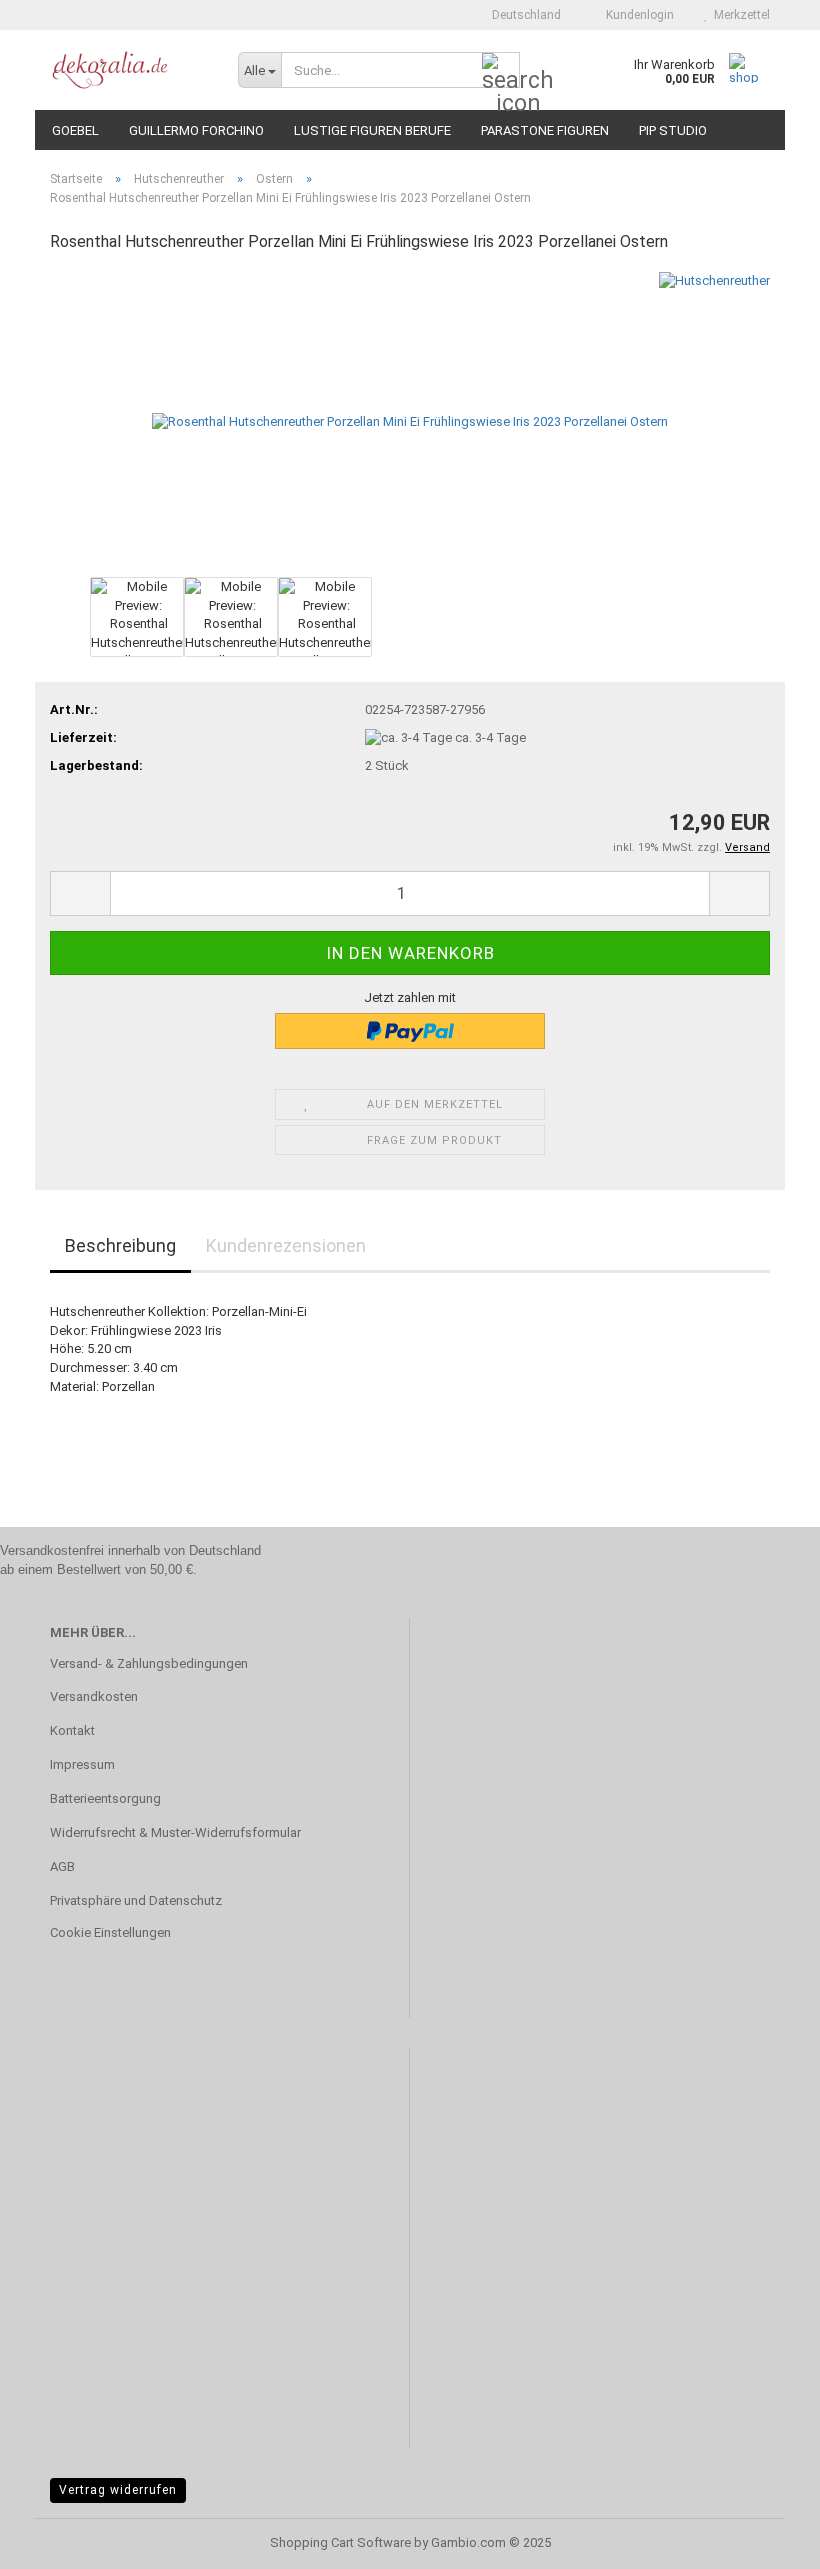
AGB (62, 1866)
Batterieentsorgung (105, 1798)
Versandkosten (94, 1696)
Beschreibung (120, 1245)
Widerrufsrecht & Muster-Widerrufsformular (175, 1832)
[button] (520, 15)
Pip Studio (673, 130)
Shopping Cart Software (340, 2542)
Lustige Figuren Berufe (372, 130)
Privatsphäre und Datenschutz (136, 1900)
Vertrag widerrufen (118, 2490)
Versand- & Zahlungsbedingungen (149, 1663)
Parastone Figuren (545, 130)
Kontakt (72, 1730)
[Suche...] (501, 71)
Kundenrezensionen (286, 1245)
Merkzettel (739, 15)
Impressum (82, 1764)
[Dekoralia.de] (129, 70)
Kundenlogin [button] (637, 15)
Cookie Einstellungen (110, 1932)
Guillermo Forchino (196, 130)
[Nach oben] (765, 2539)
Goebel (75, 130)
